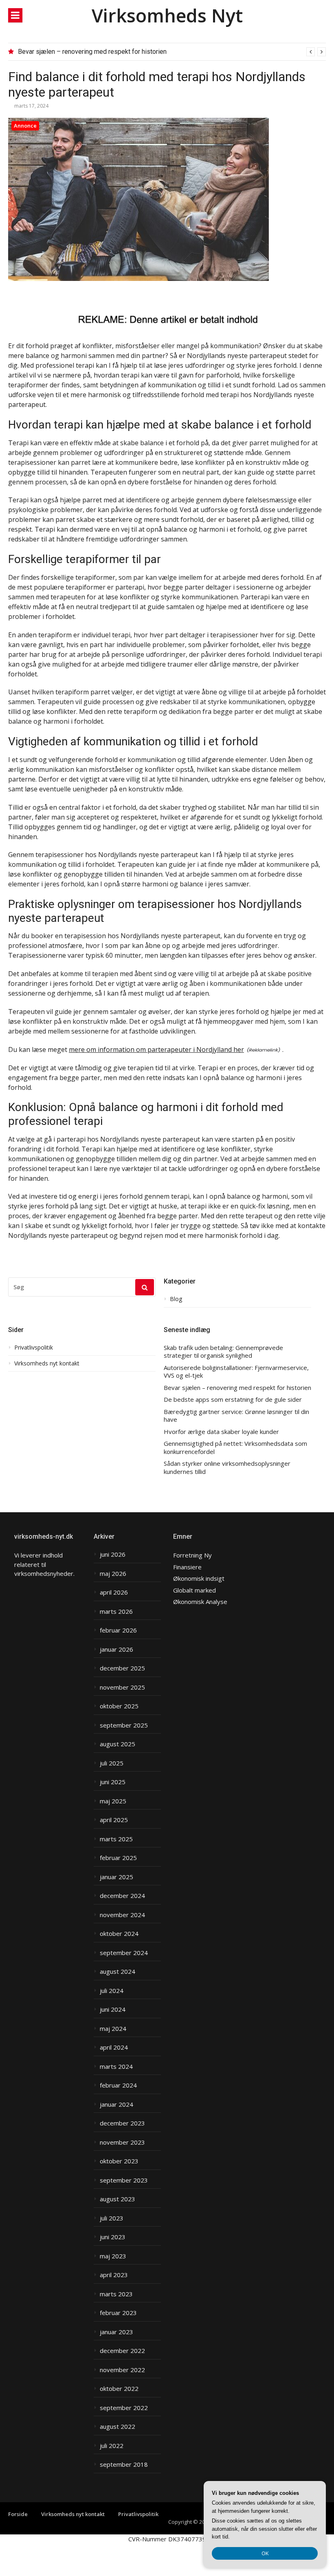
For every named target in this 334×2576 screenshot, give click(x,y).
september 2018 (124, 2464)
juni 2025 (113, 1782)
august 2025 (118, 1744)
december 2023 (122, 2123)
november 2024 (122, 1915)
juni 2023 (113, 2237)
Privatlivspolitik (34, 1348)
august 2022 (118, 2427)
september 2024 (124, 1953)
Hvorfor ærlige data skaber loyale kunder (221, 1432)
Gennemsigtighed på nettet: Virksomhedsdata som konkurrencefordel (235, 1448)
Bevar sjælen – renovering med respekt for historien (92, 52)
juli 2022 (112, 2446)
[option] (172, 52)
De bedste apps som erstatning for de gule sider (233, 1400)
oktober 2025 (119, 1706)
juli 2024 (112, 1991)
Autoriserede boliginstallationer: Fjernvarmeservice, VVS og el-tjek (236, 1372)
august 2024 (118, 1972)
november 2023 (122, 2142)
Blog (176, 1299)
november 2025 (122, 1687)
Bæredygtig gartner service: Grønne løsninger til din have (236, 1416)
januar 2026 (116, 1649)
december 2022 (122, 2351)
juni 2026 (113, 1554)
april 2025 (114, 1820)
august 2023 (118, 2199)
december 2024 (122, 1896)
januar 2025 (116, 1877)
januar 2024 (116, 2104)
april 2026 (114, 1592)
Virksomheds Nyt (167, 15)
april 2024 (114, 2047)
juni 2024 (113, 2009)
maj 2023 (113, 2256)
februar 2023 (118, 2313)
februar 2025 (118, 1858)
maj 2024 (113, 2029)
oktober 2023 (119, 2161)
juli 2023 (112, 2218)
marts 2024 (116, 2067)
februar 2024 (118, 2085)
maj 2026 (113, 1574)
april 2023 (114, 2275)
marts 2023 (116, 2294)
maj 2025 (113, 1801)
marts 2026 (116, 1612)
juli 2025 (112, 1763)
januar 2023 (116, 2332)
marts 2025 (116, 1839)
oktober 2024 (119, 1934)
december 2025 (122, 1668)
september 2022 (124, 2408)
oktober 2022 (119, 2389)
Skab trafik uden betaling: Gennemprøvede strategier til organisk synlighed (223, 1352)
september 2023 (124, 2180)
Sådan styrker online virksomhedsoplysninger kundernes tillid (227, 1468)
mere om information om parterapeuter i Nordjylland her (156, 1049)
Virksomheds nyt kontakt (47, 1363)
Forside (18, 2514)
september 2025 (124, 1725)
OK (265, 2553)
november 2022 (122, 2370)
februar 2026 (118, 1630)
